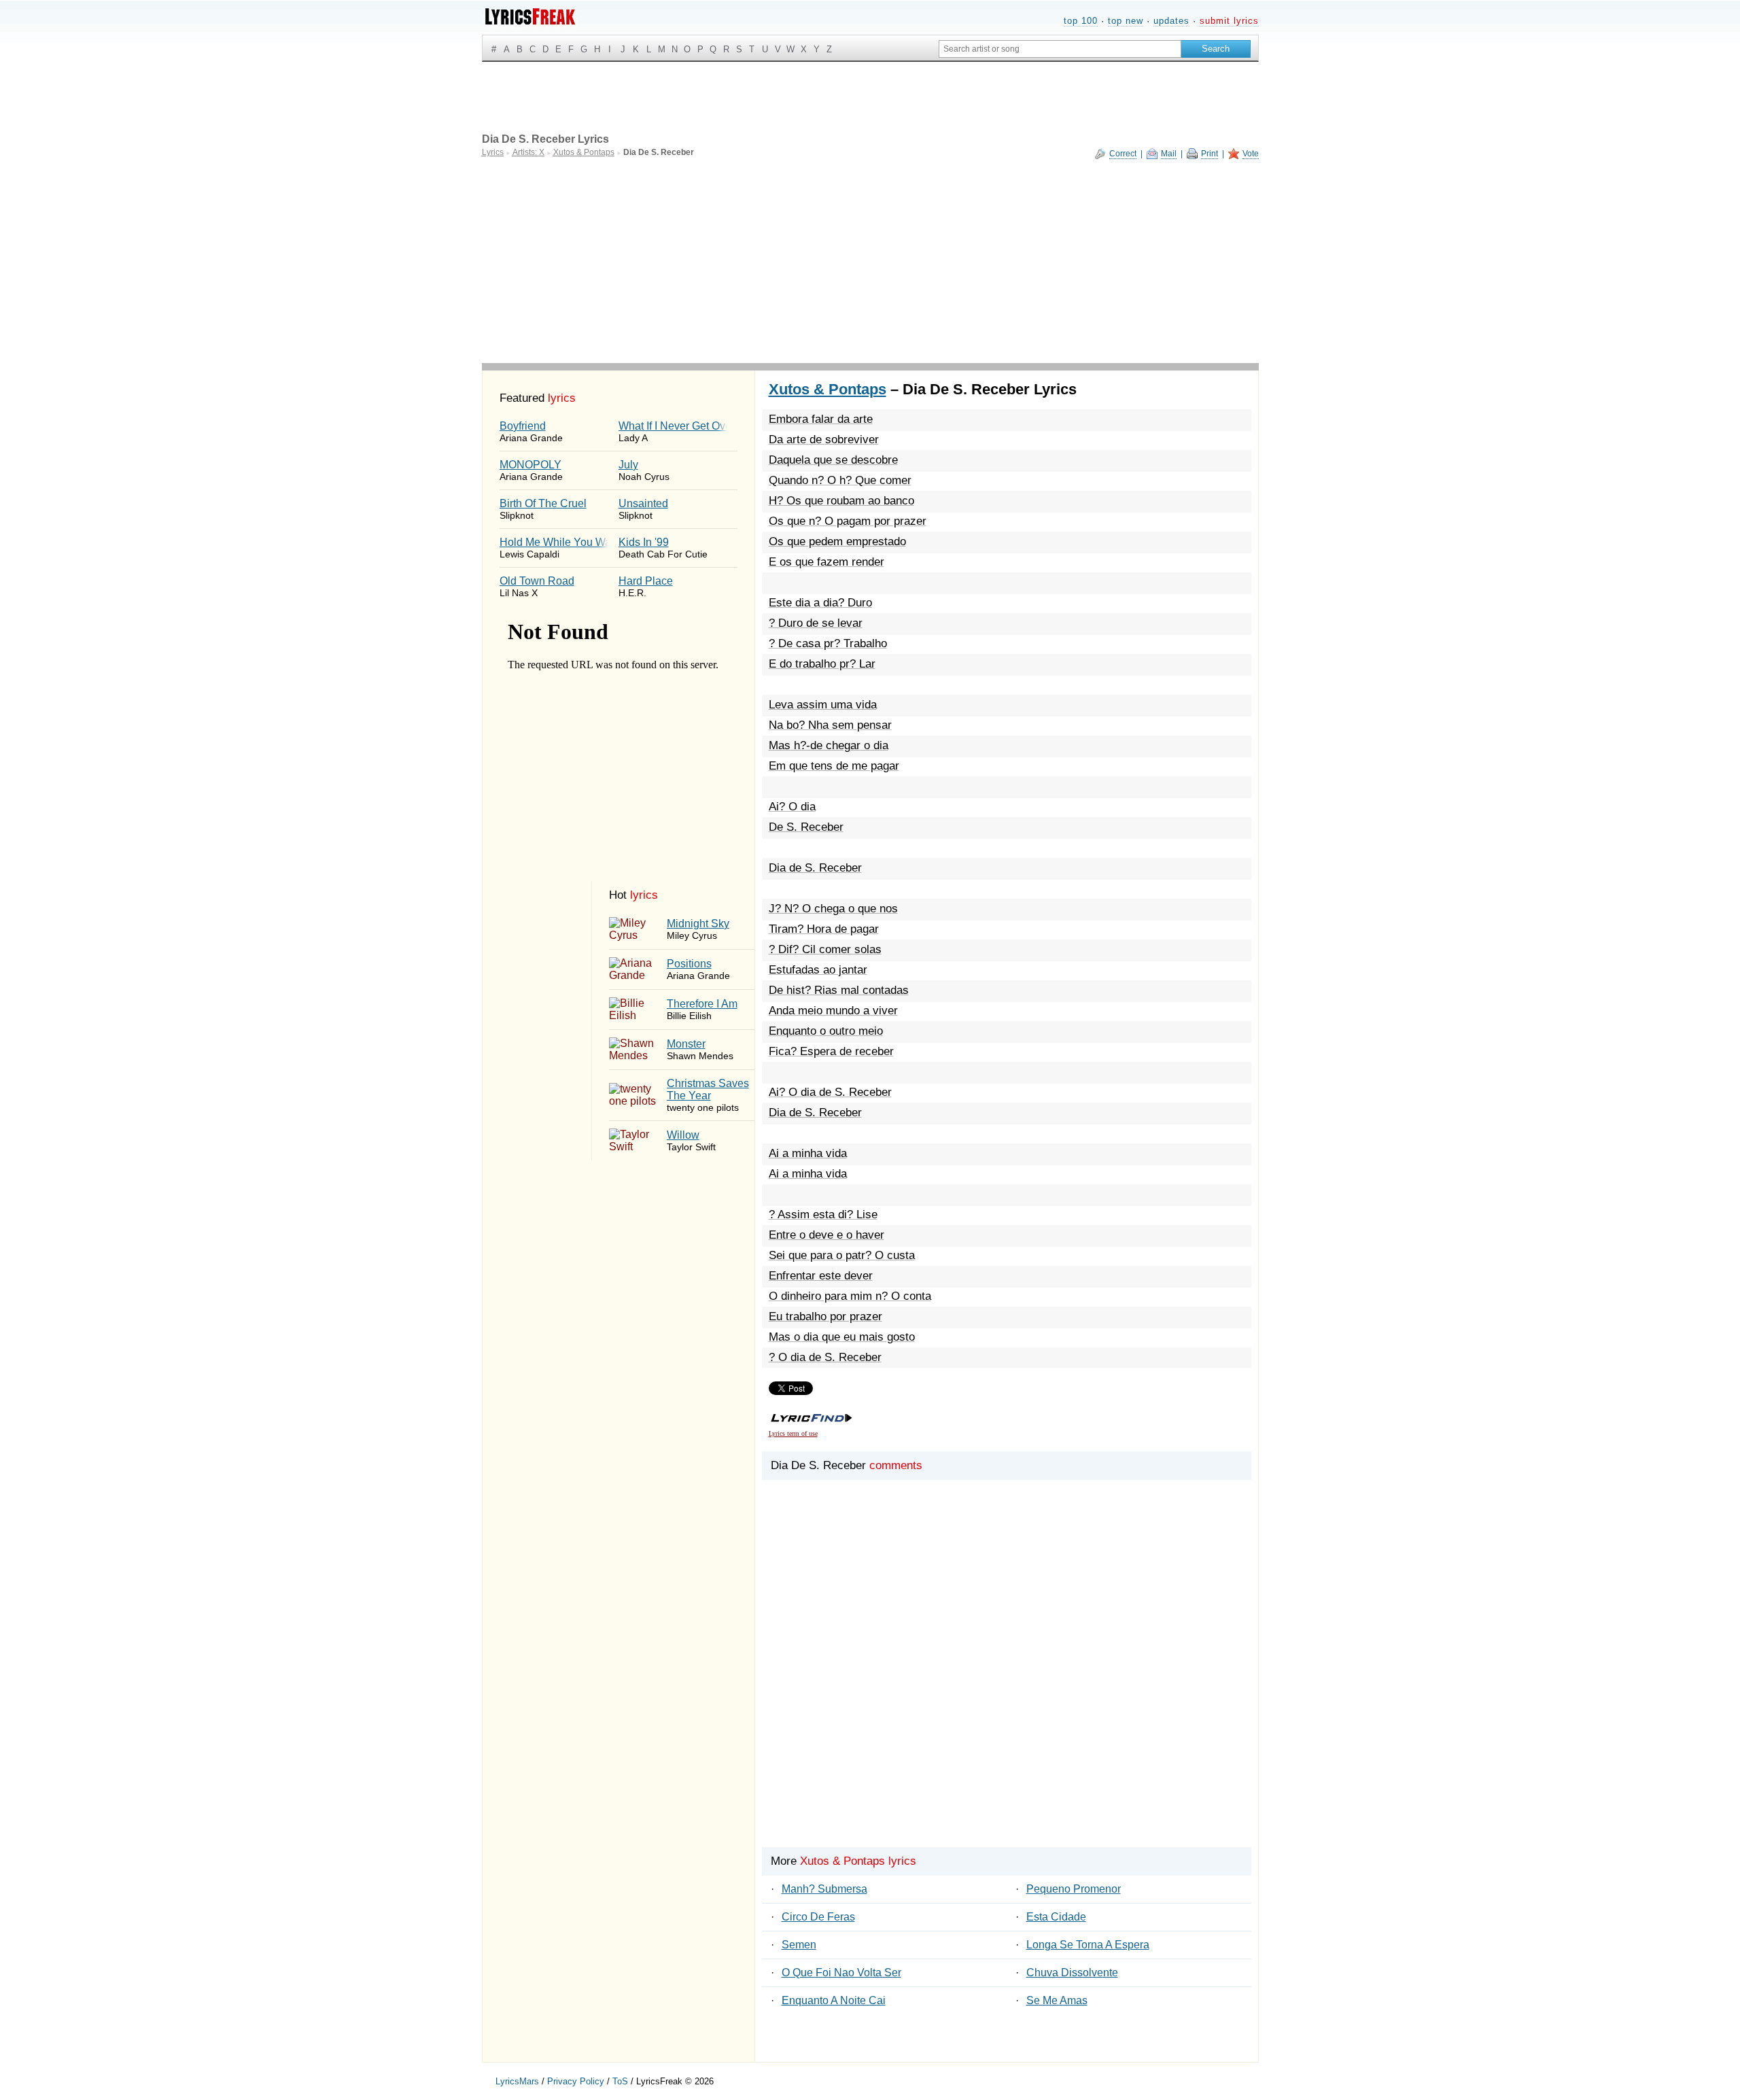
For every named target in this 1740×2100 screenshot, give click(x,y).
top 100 (1081, 21)
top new (1126, 21)
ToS (620, 2081)
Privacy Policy (576, 2081)
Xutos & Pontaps (828, 389)
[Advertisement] (870, 261)
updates (1171, 21)
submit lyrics (1229, 21)
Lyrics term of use (793, 1433)
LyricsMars (517, 2081)
